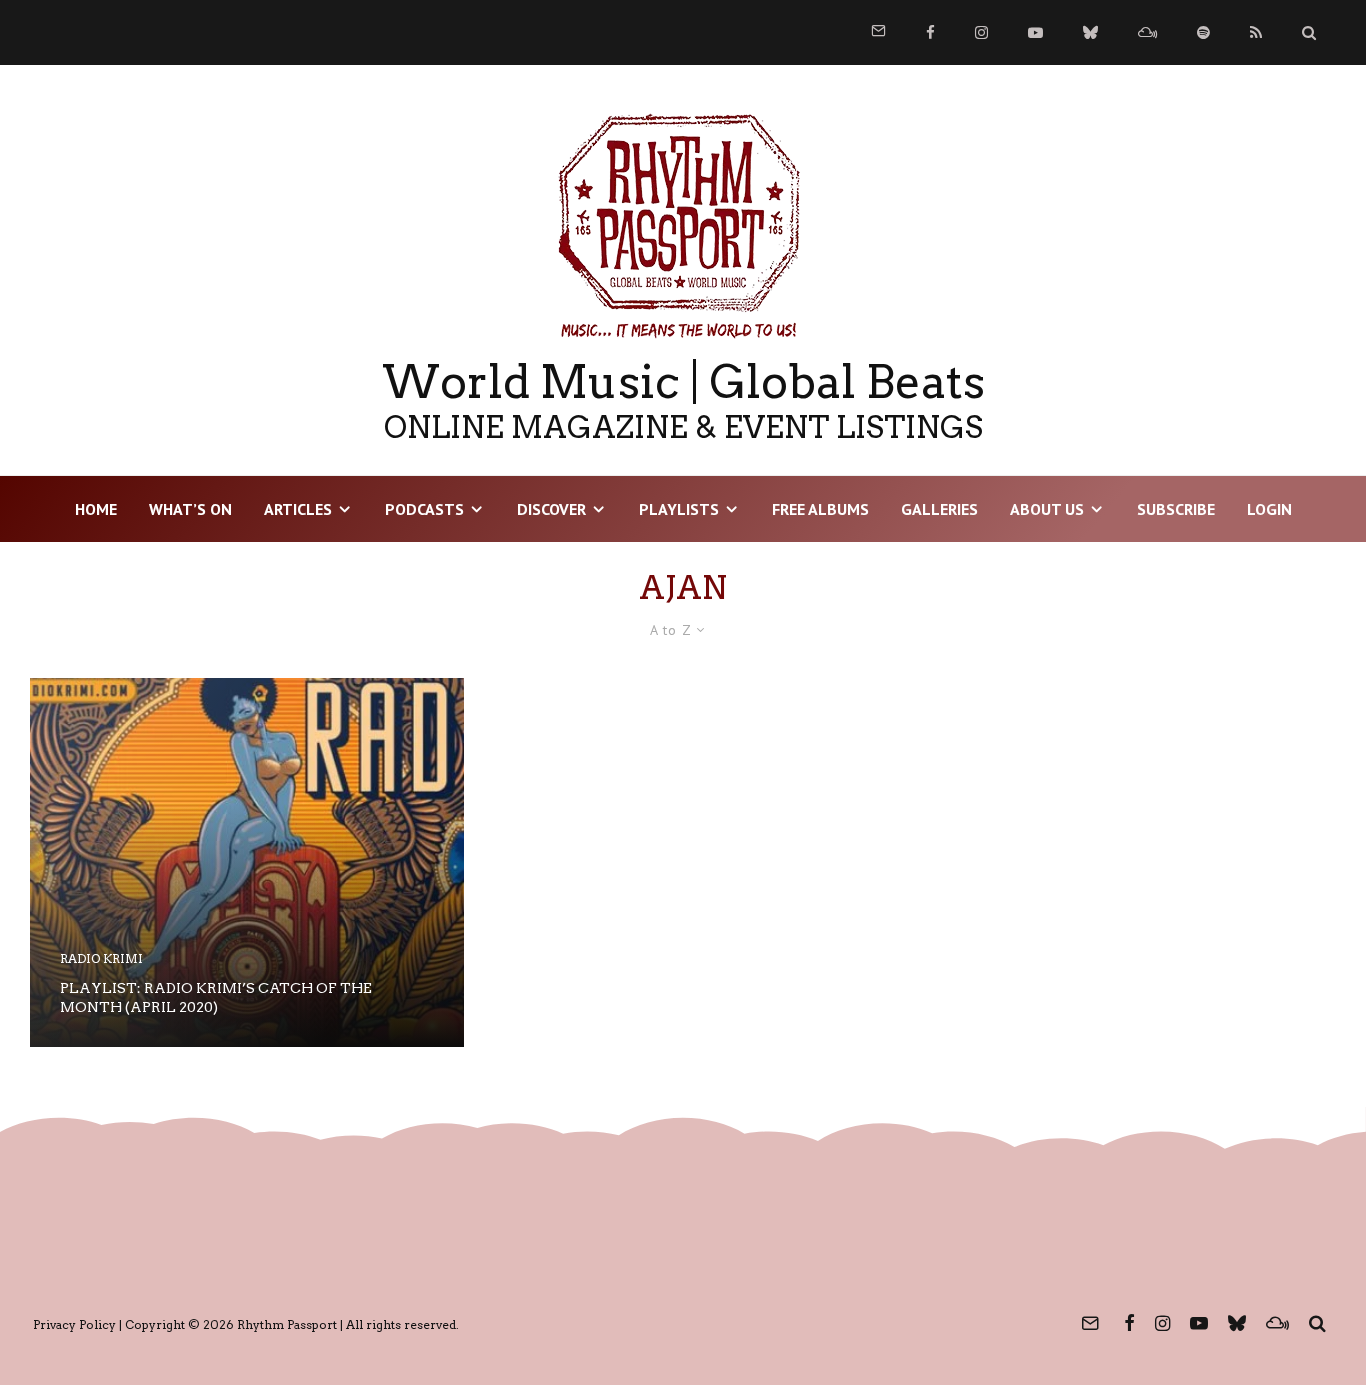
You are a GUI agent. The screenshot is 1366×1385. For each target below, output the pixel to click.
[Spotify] (1203, 32)
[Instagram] (981, 32)
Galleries (939, 509)
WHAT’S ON (190, 509)
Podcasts (424, 509)
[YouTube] (1035, 32)
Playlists (679, 509)
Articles (298, 509)
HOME (96, 509)
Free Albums (820, 509)
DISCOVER (551, 509)
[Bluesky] (1090, 32)
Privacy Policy (74, 1324)
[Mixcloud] (1147, 32)
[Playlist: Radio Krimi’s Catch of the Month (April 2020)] (247, 862)
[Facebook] (930, 32)
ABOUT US (1047, 509)
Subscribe (1176, 509)
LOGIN (1269, 509)
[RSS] (1256, 32)
